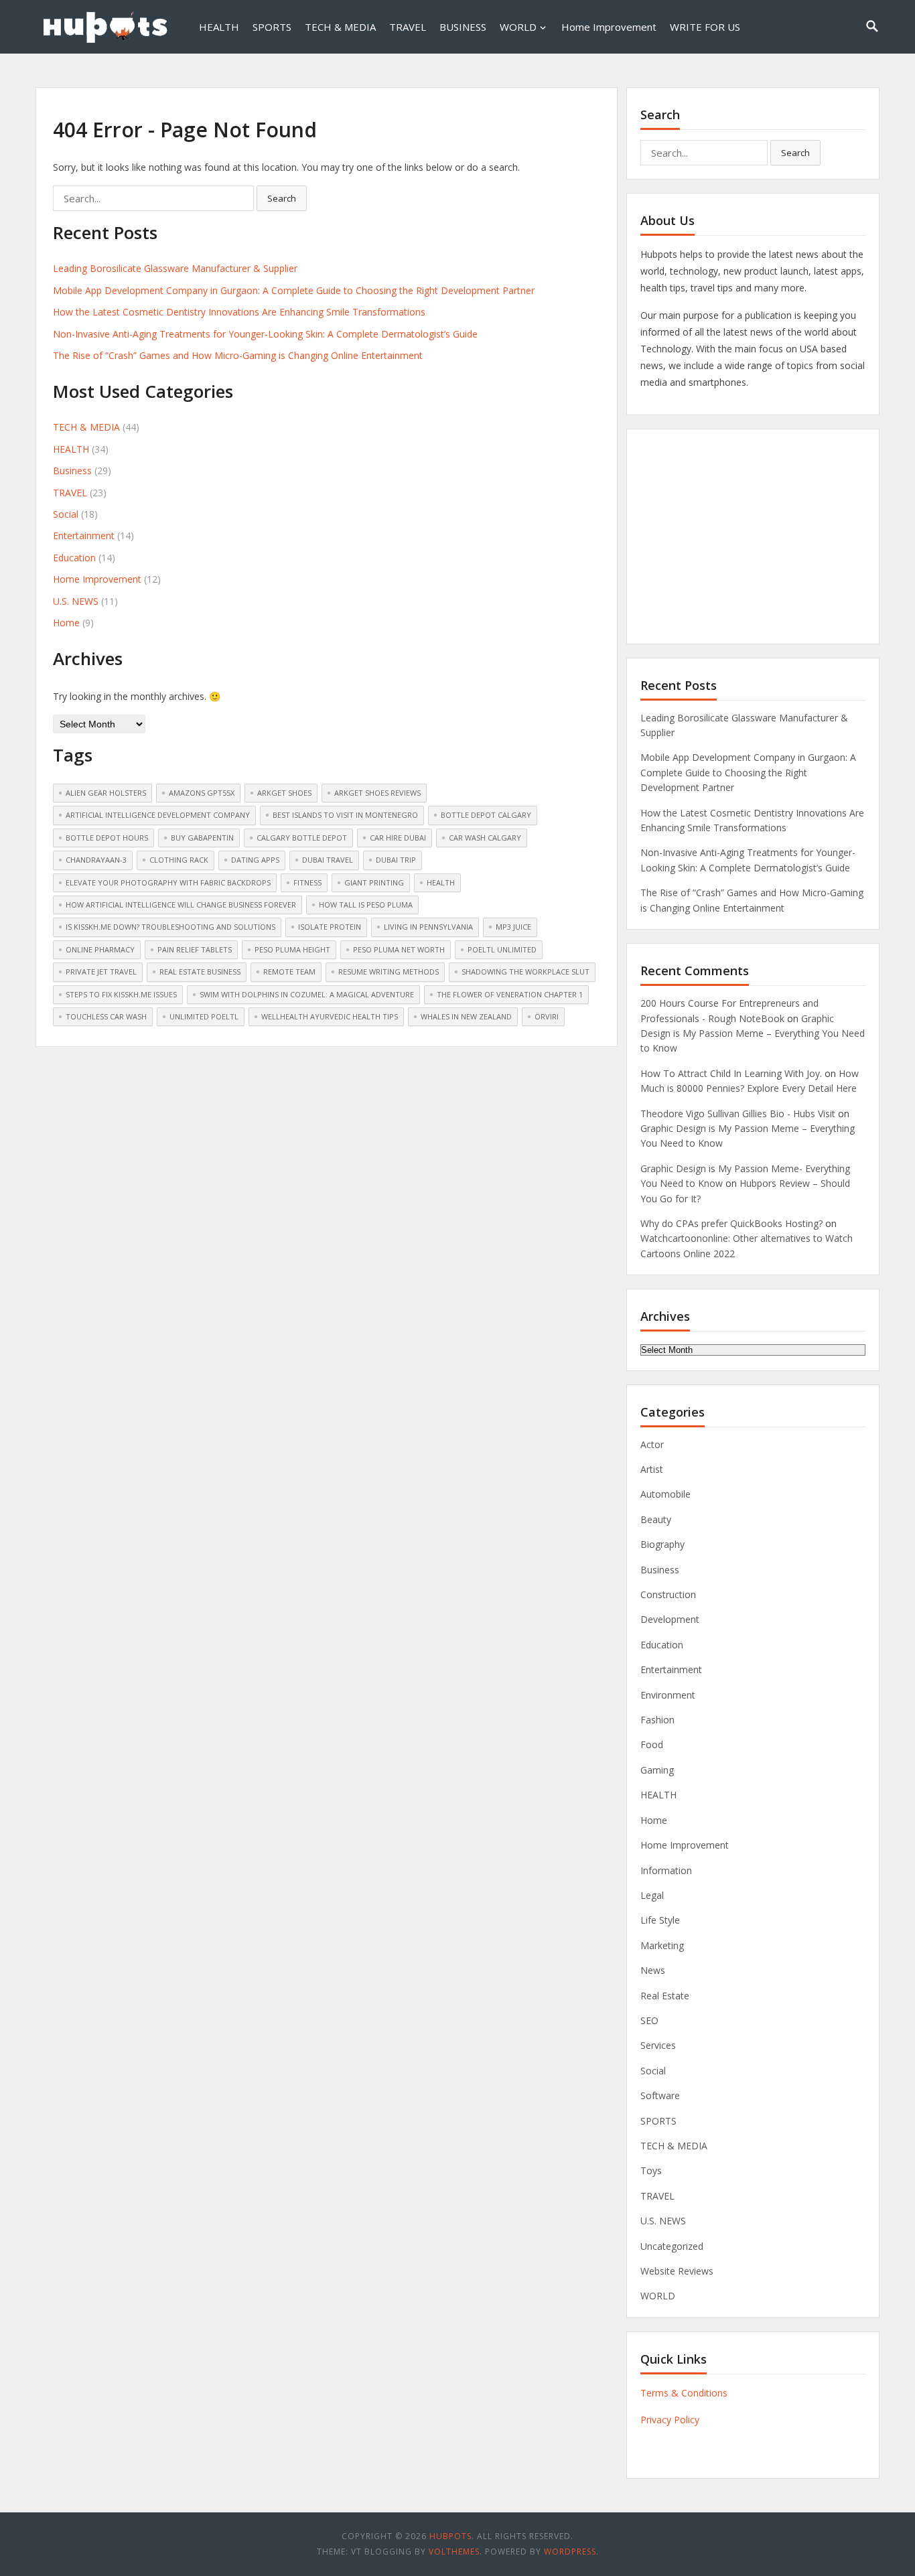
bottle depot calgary (486, 815)
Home (66, 623)
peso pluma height (292, 949)
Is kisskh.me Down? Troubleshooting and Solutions (170, 927)
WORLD (518, 27)
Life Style (660, 1920)
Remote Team (289, 972)
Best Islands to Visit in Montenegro (345, 815)
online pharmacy (100, 949)
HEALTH (219, 27)
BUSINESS (463, 27)
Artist (652, 1469)
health (441, 882)
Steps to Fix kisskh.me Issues (121, 994)
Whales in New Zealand (466, 1016)
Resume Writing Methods (389, 972)
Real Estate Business (200, 972)
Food (652, 1744)
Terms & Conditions (684, 2393)
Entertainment (84, 535)
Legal (652, 1895)
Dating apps (255, 860)
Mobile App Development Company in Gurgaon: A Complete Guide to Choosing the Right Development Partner (294, 290)
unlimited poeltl (204, 1016)
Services (658, 2045)
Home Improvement (609, 27)
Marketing (662, 1945)
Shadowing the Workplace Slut (525, 972)
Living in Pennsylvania (428, 927)
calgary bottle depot (302, 838)
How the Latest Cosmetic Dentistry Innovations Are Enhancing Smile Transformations (239, 312)
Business (72, 471)
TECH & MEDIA (340, 27)
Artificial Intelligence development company (158, 815)
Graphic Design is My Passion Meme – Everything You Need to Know (753, 1033)
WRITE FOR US (705, 27)
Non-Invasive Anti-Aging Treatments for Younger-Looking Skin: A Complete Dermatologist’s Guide (265, 334)
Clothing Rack (179, 860)
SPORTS (272, 27)
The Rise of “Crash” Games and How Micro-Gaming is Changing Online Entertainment (238, 355)
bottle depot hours (107, 838)
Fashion (657, 1720)
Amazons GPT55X (202, 793)
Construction (668, 1594)
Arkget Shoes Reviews (377, 793)
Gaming (657, 1770)
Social (66, 514)
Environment (668, 1695)
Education (74, 558)
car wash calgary (485, 838)
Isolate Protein (330, 927)
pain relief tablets (195, 949)
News (653, 1970)
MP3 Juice (513, 927)
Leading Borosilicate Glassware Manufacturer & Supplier (175, 268)
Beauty (656, 1519)
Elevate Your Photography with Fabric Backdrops (168, 882)
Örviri (547, 1016)
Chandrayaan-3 (96, 860)
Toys (651, 2170)
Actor (652, 1444)
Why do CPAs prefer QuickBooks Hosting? (731, 1223)
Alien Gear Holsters (106, 793)
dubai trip (396, 860)
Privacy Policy (670, 2420)
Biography (662, 1544)
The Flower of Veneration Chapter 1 (510, 994)
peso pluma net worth (399, 949)
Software (660, 2095)
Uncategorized (672, 2246)
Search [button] (282, 198)
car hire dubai (398, 838)
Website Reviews (677, 2271)
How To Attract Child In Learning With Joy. (731, 1073)
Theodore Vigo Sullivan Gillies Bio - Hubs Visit (738, 1114)
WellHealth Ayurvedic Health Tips (330, 1016)
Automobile (665, 1494)
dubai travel (328, 860)
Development (670, 1619)
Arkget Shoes (284, 793)
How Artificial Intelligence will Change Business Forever (181, 905)
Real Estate (665, 1996)
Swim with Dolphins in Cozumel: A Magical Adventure (307, 994)
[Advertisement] (753, 536)
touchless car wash (106, 1016)
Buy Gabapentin (202, 838)
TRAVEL (408, 27)
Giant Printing (374, 882)
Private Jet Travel (101, 972)
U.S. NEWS (76, 601)
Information (666, 1870)
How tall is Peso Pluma (366, 905)
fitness (307, 882)
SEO (649, 2020)
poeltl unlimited (502, 949)
